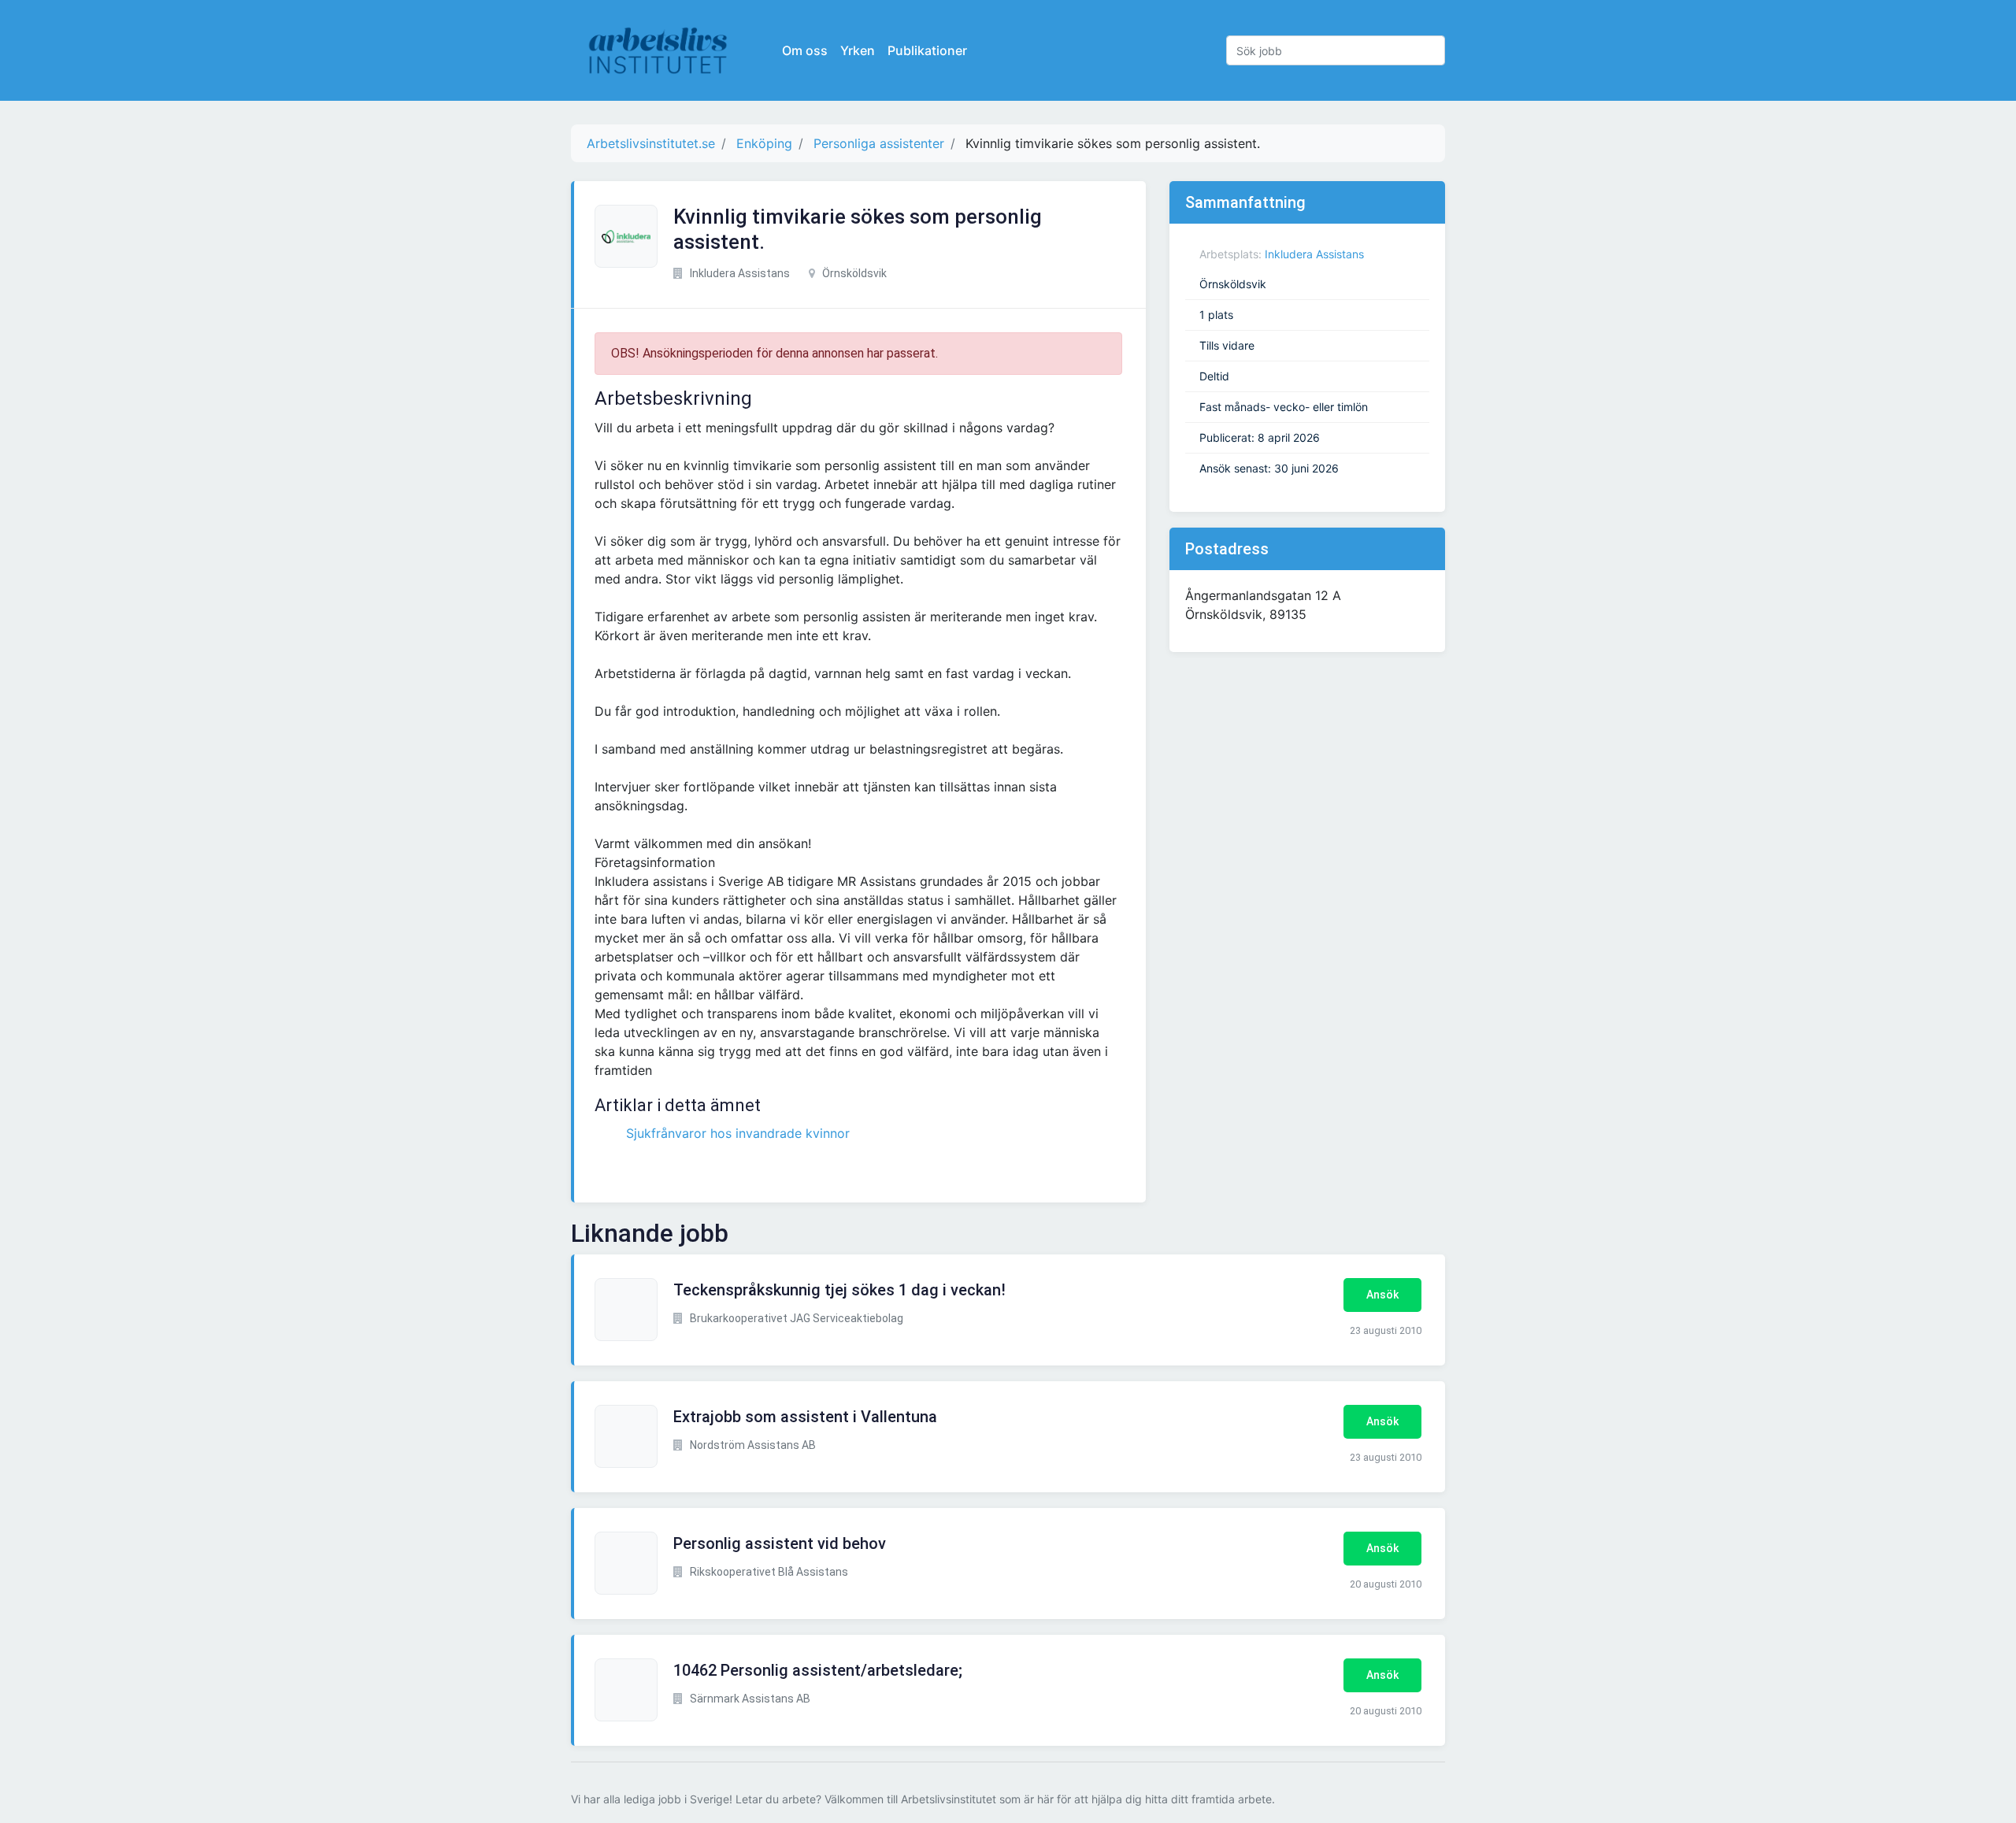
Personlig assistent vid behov (780, 1543)
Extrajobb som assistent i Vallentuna (805, 1417)
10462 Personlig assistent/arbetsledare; (818, 1670)
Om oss (805, 50)
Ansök (1382, 1295)
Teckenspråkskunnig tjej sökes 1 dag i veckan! (839, 1290)
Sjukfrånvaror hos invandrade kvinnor (738, 1133)
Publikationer (927, 50)
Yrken (858, 50)
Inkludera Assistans (1314, 254)
